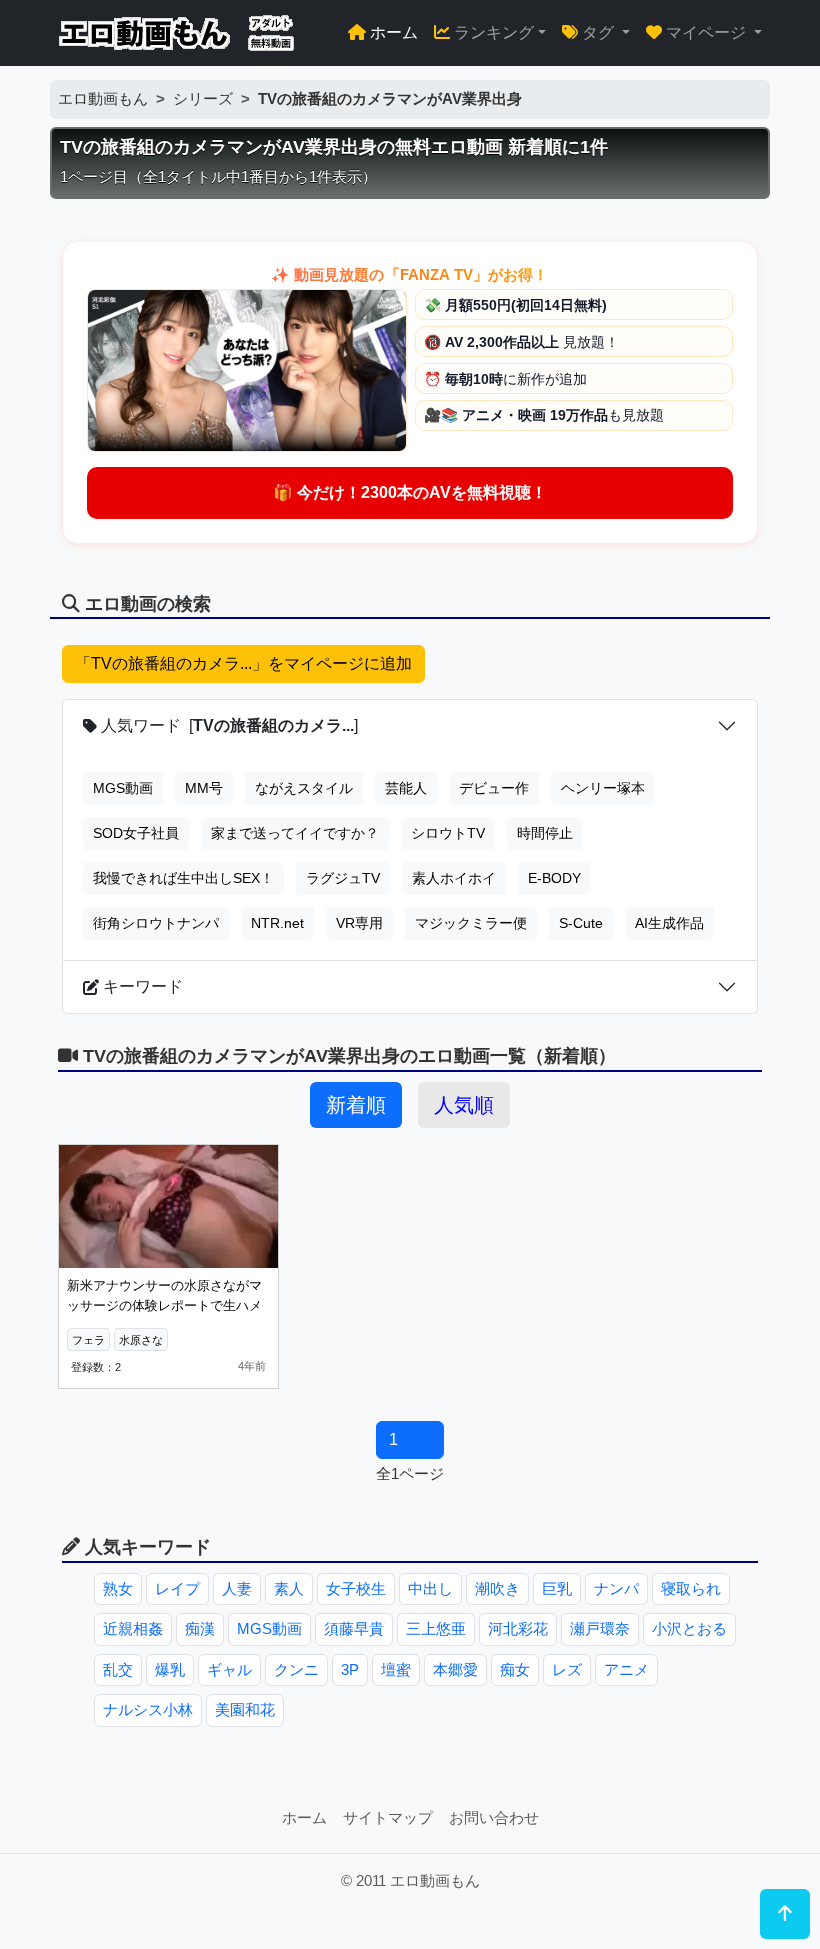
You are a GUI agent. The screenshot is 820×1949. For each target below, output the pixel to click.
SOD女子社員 (136, 833)
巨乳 (557, 1588)
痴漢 (200, 1628)
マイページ (706, 32)
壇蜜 (396, 1669)
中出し (430, 1588)
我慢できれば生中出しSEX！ (183, 878)
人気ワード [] (227, 725)
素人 (289, 1588)
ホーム (392, 32)
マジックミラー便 (471, 923)
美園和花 (245, 1709)
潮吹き (497, 1588)
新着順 (356, 1105)
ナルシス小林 (148, 1709)
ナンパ (616, 1588)
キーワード (141, 986)
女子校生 (356, 1588)
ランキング (492, 32)
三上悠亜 (436, 1628)
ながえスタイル (304, 788)
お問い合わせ (494, 1817)
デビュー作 (494, 788)
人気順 (464, 1105)
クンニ (296, 1669)
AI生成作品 (669, 923)
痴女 (515, 1669)
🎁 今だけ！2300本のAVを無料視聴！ (410, 492)
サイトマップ (388, 1817)
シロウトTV (448, 833)
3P (350, 1669)
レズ (567, 1669)
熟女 (118, 1588)
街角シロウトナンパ (156, 923)
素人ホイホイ (454, 878)
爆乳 (170, 1669)
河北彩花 (518, 1628)
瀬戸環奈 (600, 1628)
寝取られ (691, 1588)
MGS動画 (123, 788)
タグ (598, 32)
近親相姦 (133, 1628)
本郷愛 (455, 1669)
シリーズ (203, 98)
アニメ (626, 1669)
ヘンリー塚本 (603, 788)
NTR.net (277, 923)
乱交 (118, 1669)
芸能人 (406, 788)
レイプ (177, 1588)
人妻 (237, 1588)
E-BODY (554, 878)
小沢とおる (689, 1628)
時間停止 (545, 833)
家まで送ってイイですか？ (295, 833)
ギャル (229, 1669)
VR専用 (359, 923)
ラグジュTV (343, 878)
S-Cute (581, 923)
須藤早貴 (354, 1628)
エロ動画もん (103, 98)
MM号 (204, 788)
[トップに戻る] (785, 1914)
